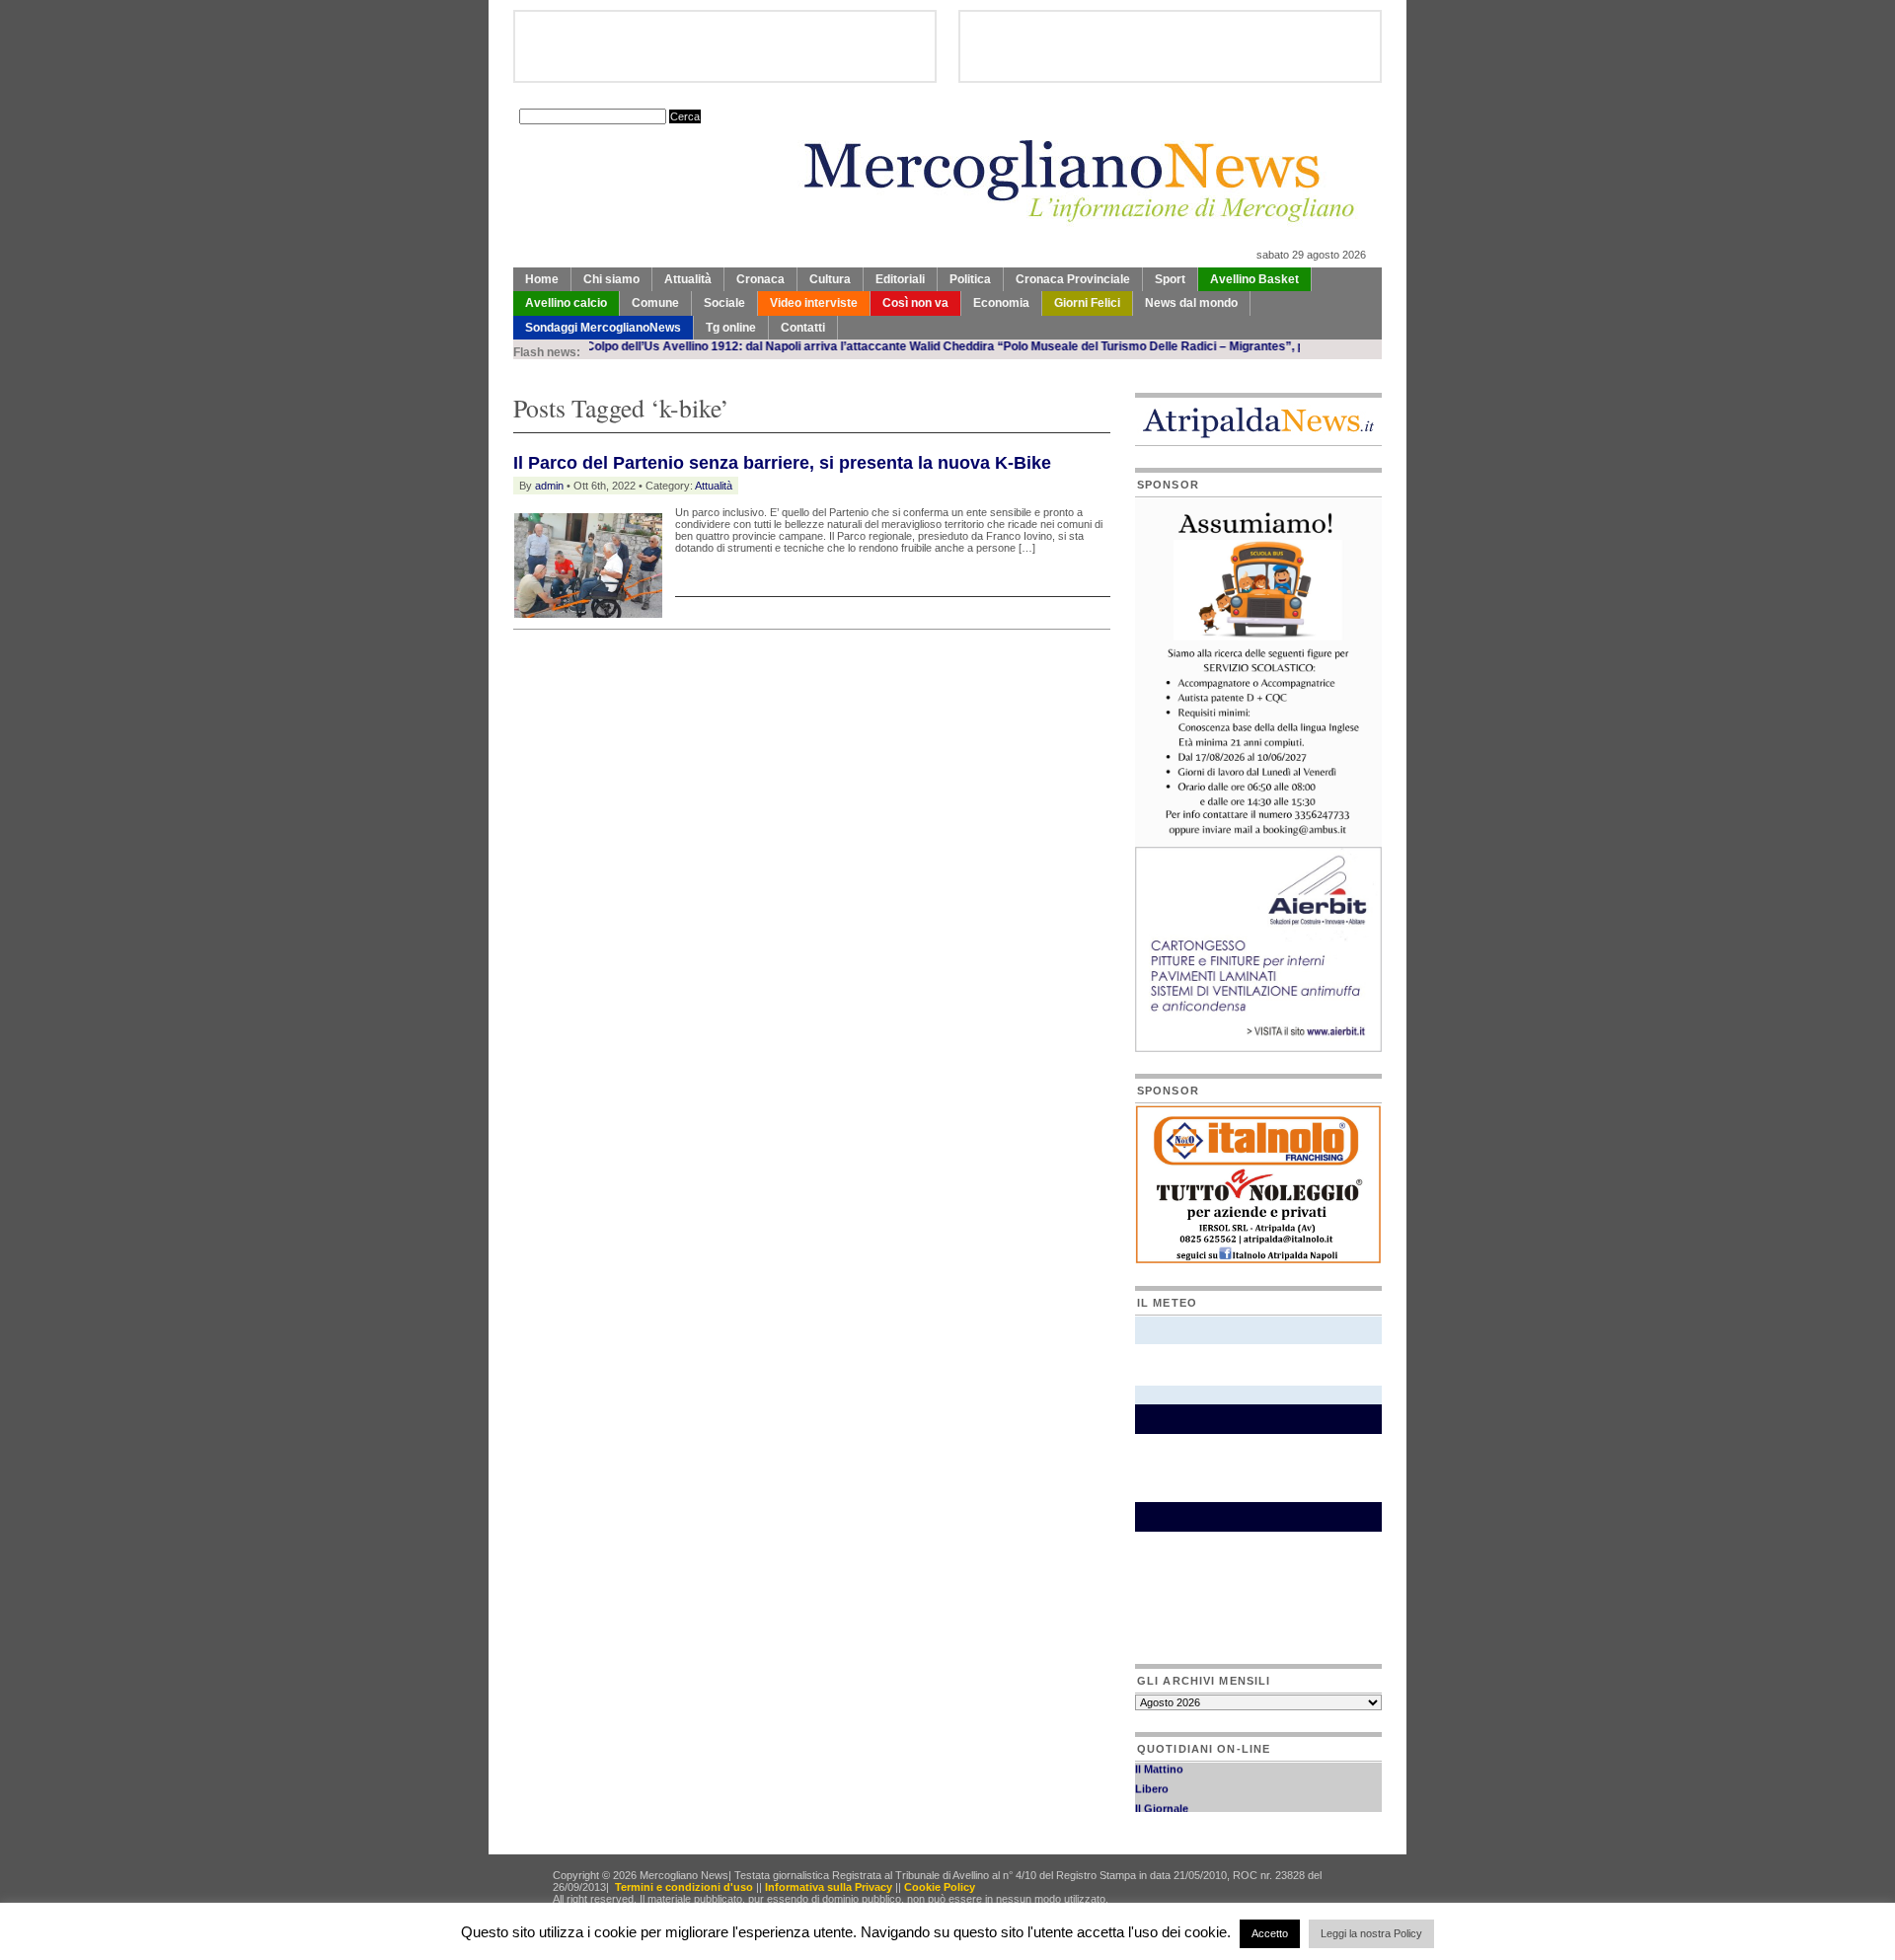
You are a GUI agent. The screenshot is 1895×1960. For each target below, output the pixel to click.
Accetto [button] (1270, 1933)
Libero (1152, 1776)
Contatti (803, 328)
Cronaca (760, 279)
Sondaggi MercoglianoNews (603, 328)
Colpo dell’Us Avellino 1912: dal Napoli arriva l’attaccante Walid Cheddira (739, 346)
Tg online (731, 328)
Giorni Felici (1087, 303)
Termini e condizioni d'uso (684, 1887)
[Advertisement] (744, 679)
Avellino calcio (566, 303)
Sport (1170, 279)
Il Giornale (1162, 1796)
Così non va (915, 303)
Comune (655, 303)
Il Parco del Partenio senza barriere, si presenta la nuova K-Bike (782, 463)
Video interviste (814, 303)
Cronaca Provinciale (1073, 279)
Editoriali (900, 279)
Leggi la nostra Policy (1371, 1933)
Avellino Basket (1254, 279)
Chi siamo (611, 279)
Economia (1001, 303)
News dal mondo (1191, 303)
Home (542, 279)
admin (549, 486)
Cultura (830, 279)
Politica (970, 279)
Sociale (724, 303)
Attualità (688, 279)
